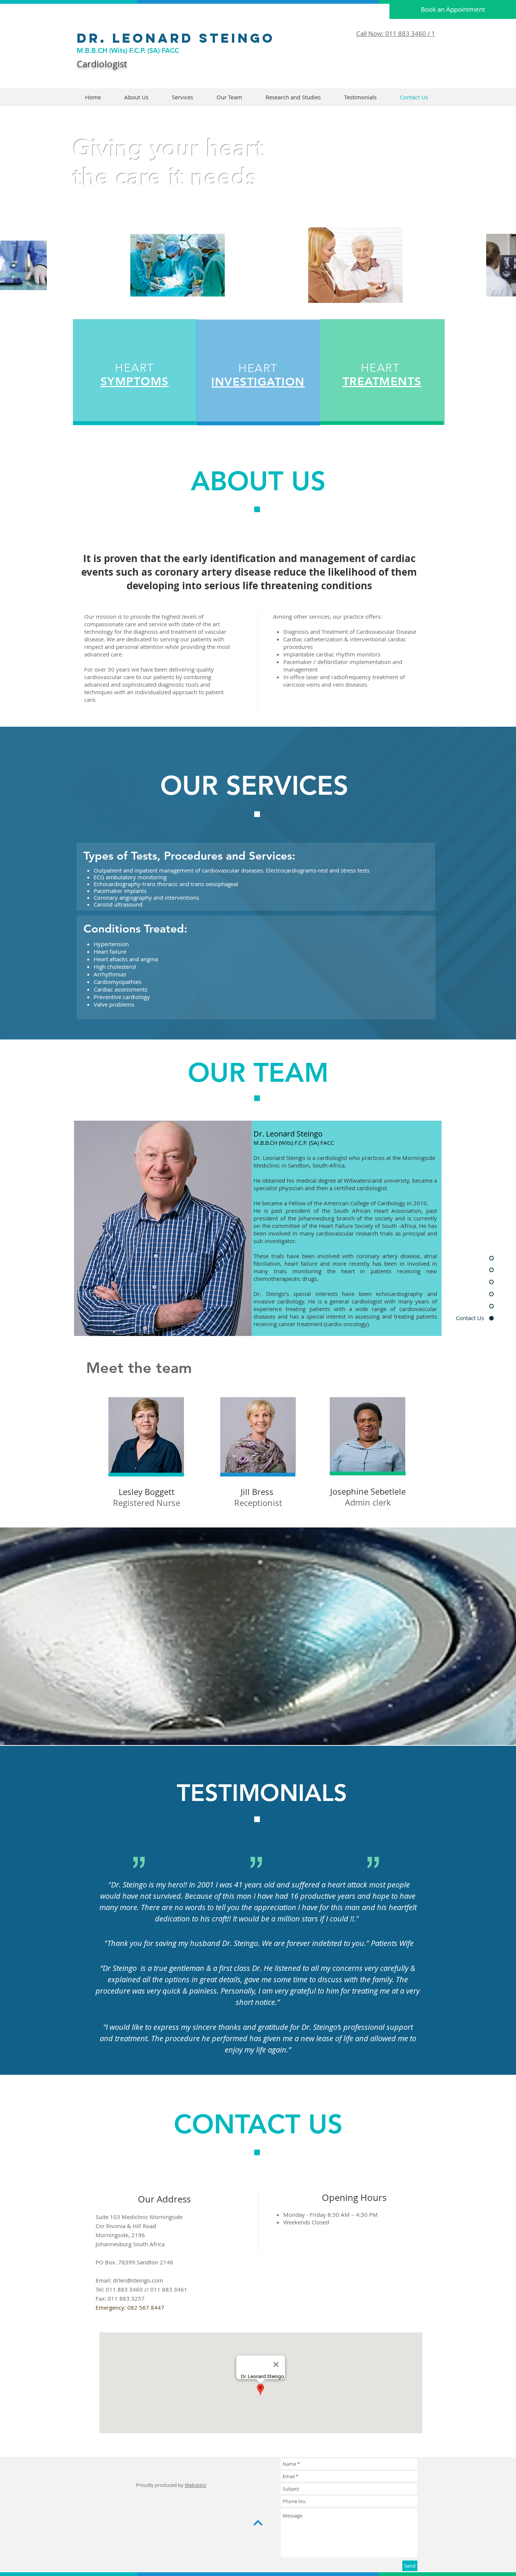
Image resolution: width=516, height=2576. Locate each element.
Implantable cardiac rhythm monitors (332, 654)
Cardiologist (102, 64)
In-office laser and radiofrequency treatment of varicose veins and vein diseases (344, 681)
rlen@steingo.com (140, 2280)
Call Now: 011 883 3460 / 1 (396, 33)
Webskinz (195, 2485)
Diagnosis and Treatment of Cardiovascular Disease (350, 632)
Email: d (106, 2280)
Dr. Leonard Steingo (179, 38)
